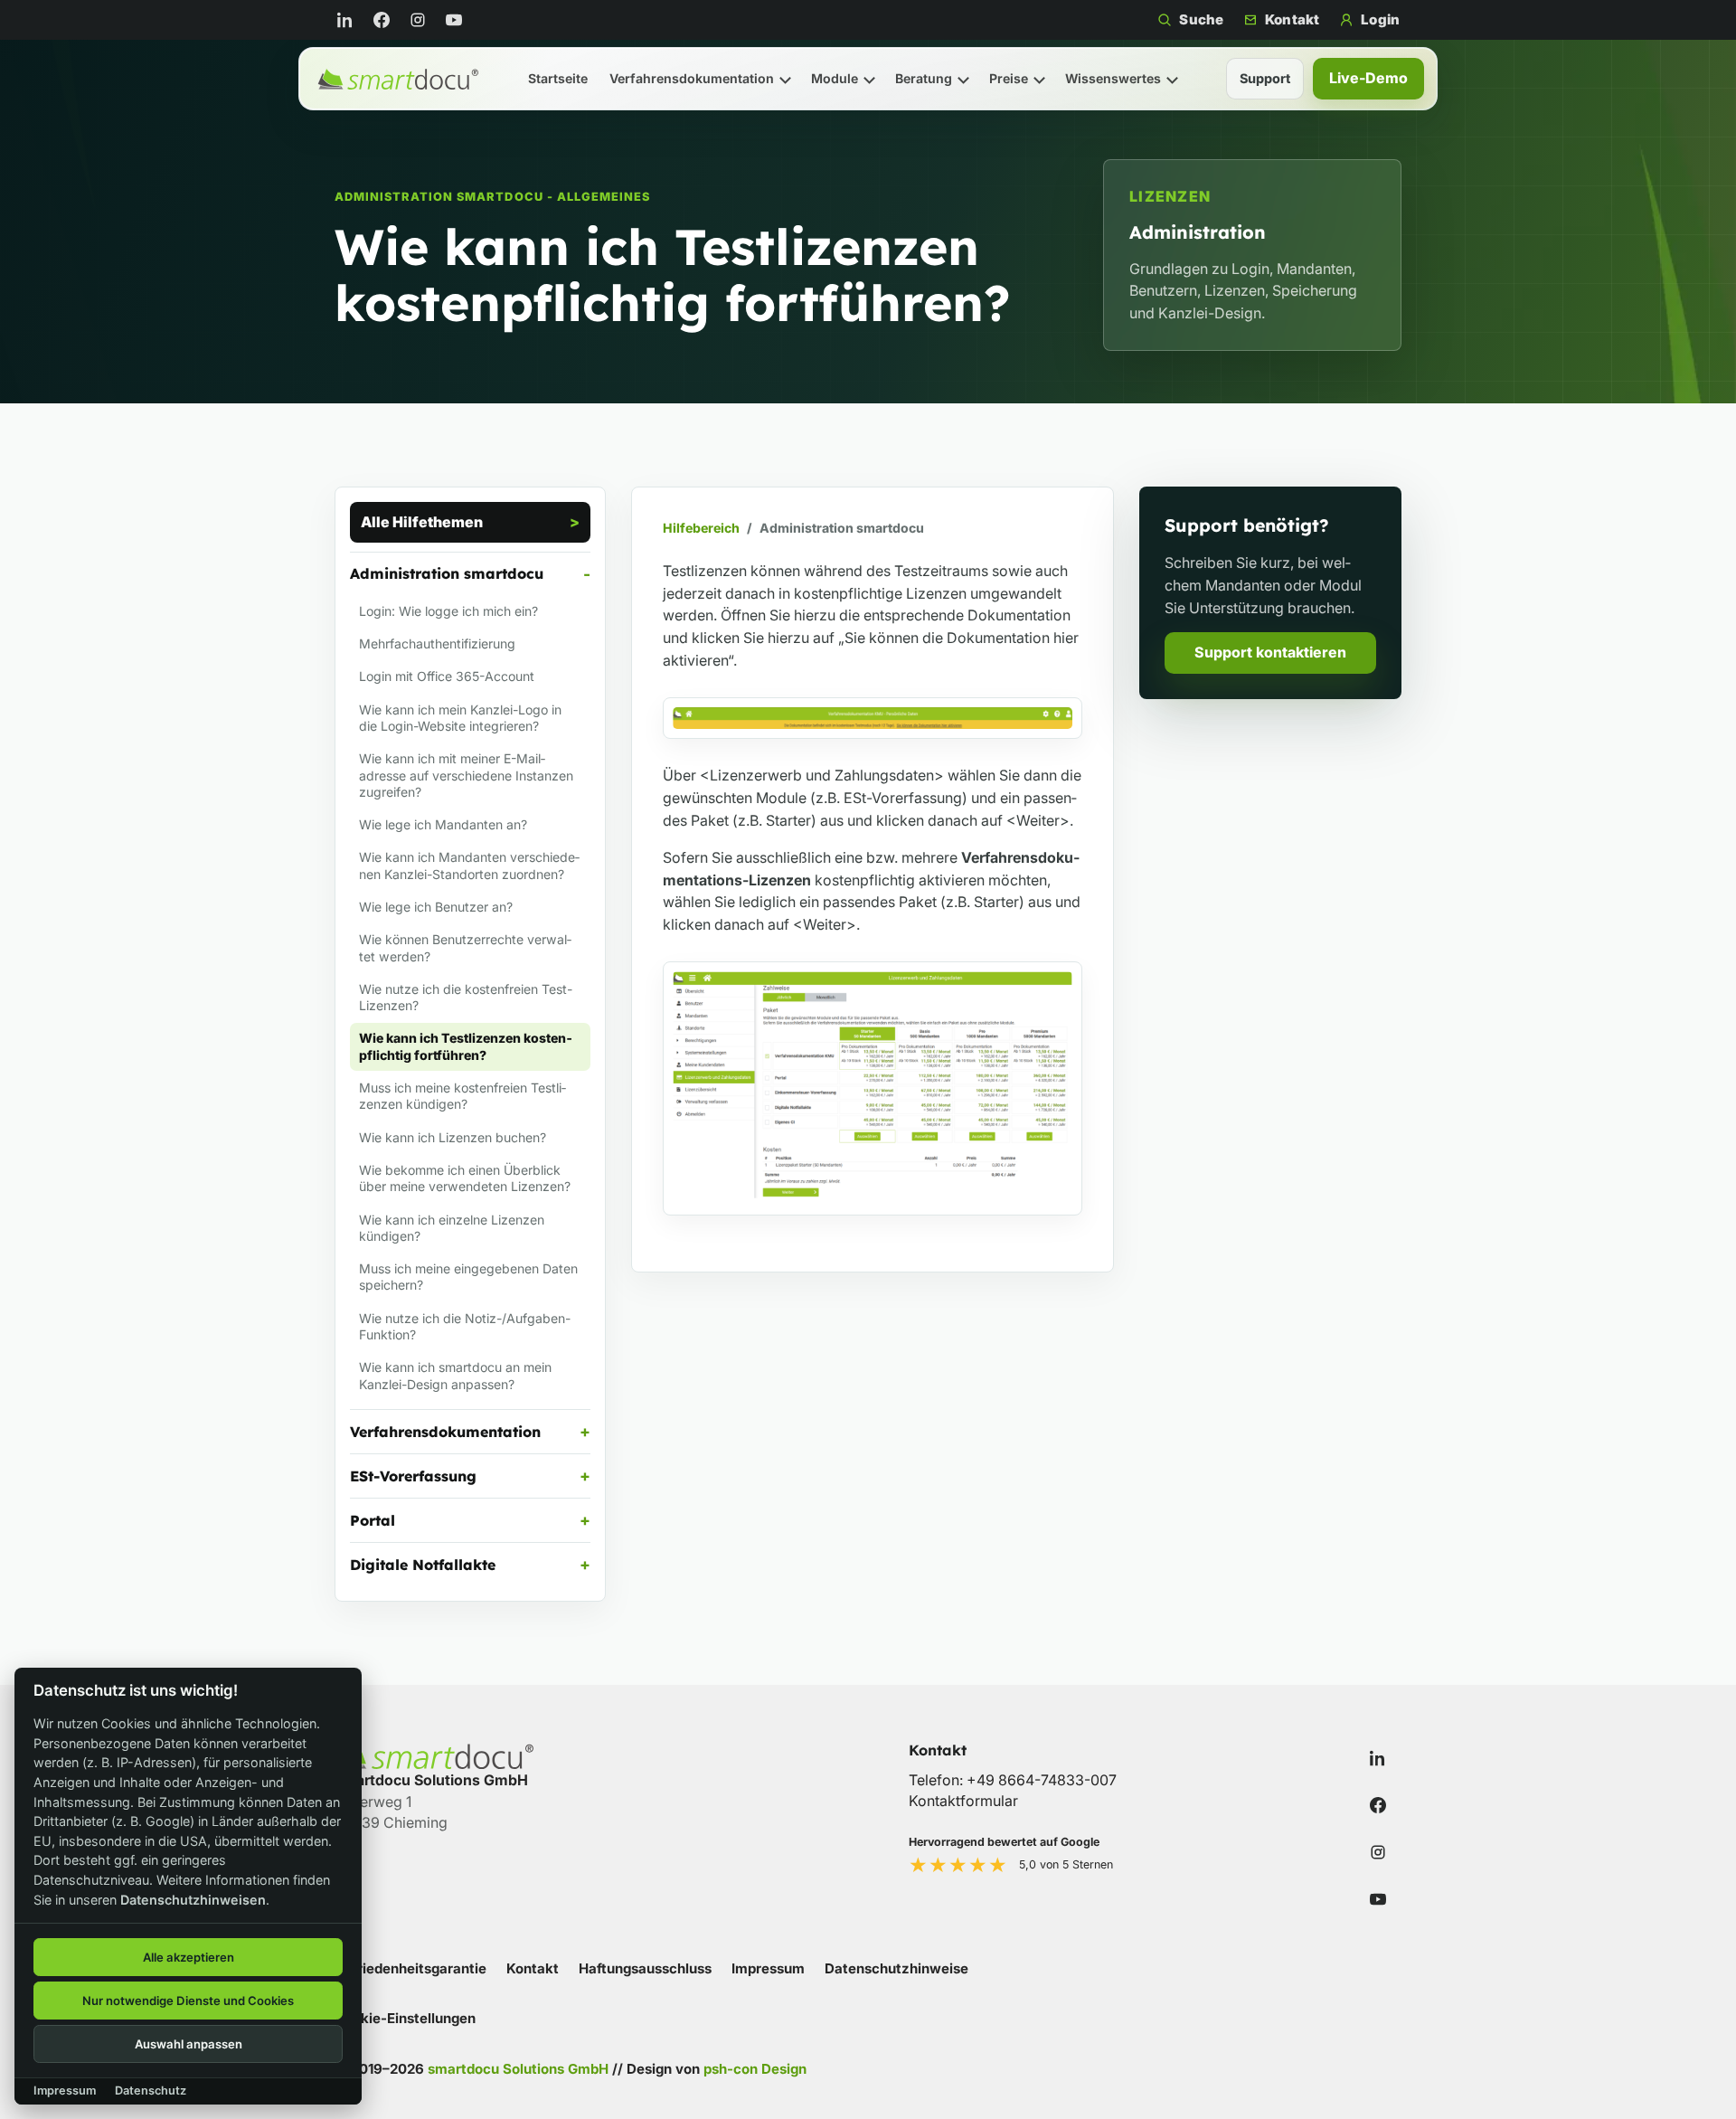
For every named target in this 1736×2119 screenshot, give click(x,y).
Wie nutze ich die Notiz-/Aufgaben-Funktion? (465, 1326)
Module (835, 78)
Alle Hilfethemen (422, 522)
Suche (1201, 19)
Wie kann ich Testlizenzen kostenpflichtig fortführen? (466, 1046)
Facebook (385, 20)
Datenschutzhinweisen (193, 1900)
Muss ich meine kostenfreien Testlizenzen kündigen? (462, 1096)
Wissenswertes (1113, 78)
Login (1380, 19)
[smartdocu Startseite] (398, 79)
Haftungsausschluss (645, 1968)
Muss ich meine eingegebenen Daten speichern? (468, 1277)
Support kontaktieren (1270, 652)
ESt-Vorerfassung (413, 1476)
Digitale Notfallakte (423, 1565)
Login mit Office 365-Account (447, 676)
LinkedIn (349, 20)
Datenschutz (151, 2091)
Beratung (924, 78)
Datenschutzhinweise (896, 1968)
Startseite (558, 78)
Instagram (421, 20)
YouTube (458, 20)
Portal (373, 1520)
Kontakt (1292, 19)
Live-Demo (1368, 78)
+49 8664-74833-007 (1042, 1780)
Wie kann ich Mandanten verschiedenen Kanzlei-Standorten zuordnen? (469, 865)
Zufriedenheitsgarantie (410, 1968)
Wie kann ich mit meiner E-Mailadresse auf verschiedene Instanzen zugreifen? (466, 775)
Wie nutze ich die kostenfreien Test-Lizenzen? (466, 997)
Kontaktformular (963, 1801)
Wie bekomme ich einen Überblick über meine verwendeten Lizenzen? (465, 1178)
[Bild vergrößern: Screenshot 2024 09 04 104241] (873, 1088)
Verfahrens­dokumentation (692, 78)
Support (1265, 78)
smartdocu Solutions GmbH (518, 2069)
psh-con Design (755, 2069)
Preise (1009, 78)
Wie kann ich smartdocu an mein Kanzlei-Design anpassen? (455, 1375)
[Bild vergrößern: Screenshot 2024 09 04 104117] (873, 719)
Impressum (768, 1968)
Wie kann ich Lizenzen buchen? (453, 1137)
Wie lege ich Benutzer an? (436, 907)
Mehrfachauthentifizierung (437, 643)
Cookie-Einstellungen (405, 2018)
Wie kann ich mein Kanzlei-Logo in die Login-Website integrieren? (460, 718)
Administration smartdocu (447, 573)
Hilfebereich (701, 528)
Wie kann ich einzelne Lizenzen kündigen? (452, 1228)
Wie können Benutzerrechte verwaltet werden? (465, 947)
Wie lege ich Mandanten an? (443, 824)
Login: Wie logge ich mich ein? (448, 611)
